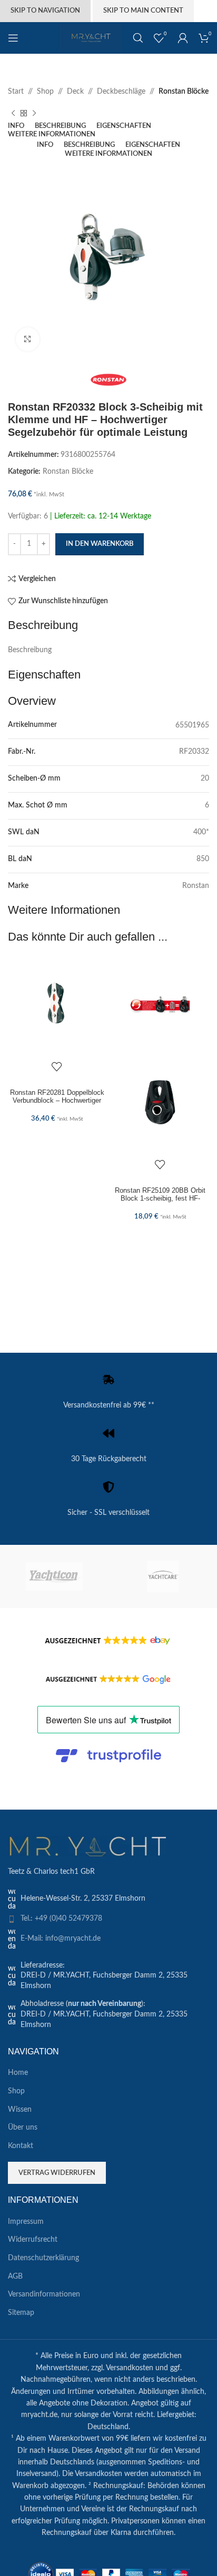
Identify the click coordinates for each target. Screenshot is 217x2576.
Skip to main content (143, 11)
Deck (75, 92)
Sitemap (21, 2313)
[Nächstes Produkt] (34, 114)
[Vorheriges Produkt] (13, 114)
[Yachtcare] (163, 1576)
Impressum (26, 2222)
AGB (15, 2277)
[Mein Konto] (183, 38)
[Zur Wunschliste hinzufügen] (57, 1066)
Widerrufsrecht (33, 2240)
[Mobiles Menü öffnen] (13, 38)
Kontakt (21, 2146)
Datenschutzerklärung (43, 2258)
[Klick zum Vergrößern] (28, 339)
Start (16, 92)
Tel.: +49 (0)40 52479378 (61, 1919)
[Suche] (138, 38)
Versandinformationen (44, 2294)
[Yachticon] (54, 1576)
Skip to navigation (45, 11)
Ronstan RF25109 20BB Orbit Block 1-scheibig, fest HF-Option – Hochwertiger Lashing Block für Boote (160, 1202)
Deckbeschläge (121, 92)
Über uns (23, 2128)
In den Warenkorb (100, 544)
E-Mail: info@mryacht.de (61, 1939)
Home (18, 2073)
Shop (45, 92)
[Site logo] (91, 38)
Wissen (20, 2110)
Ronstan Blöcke (184, 92)
